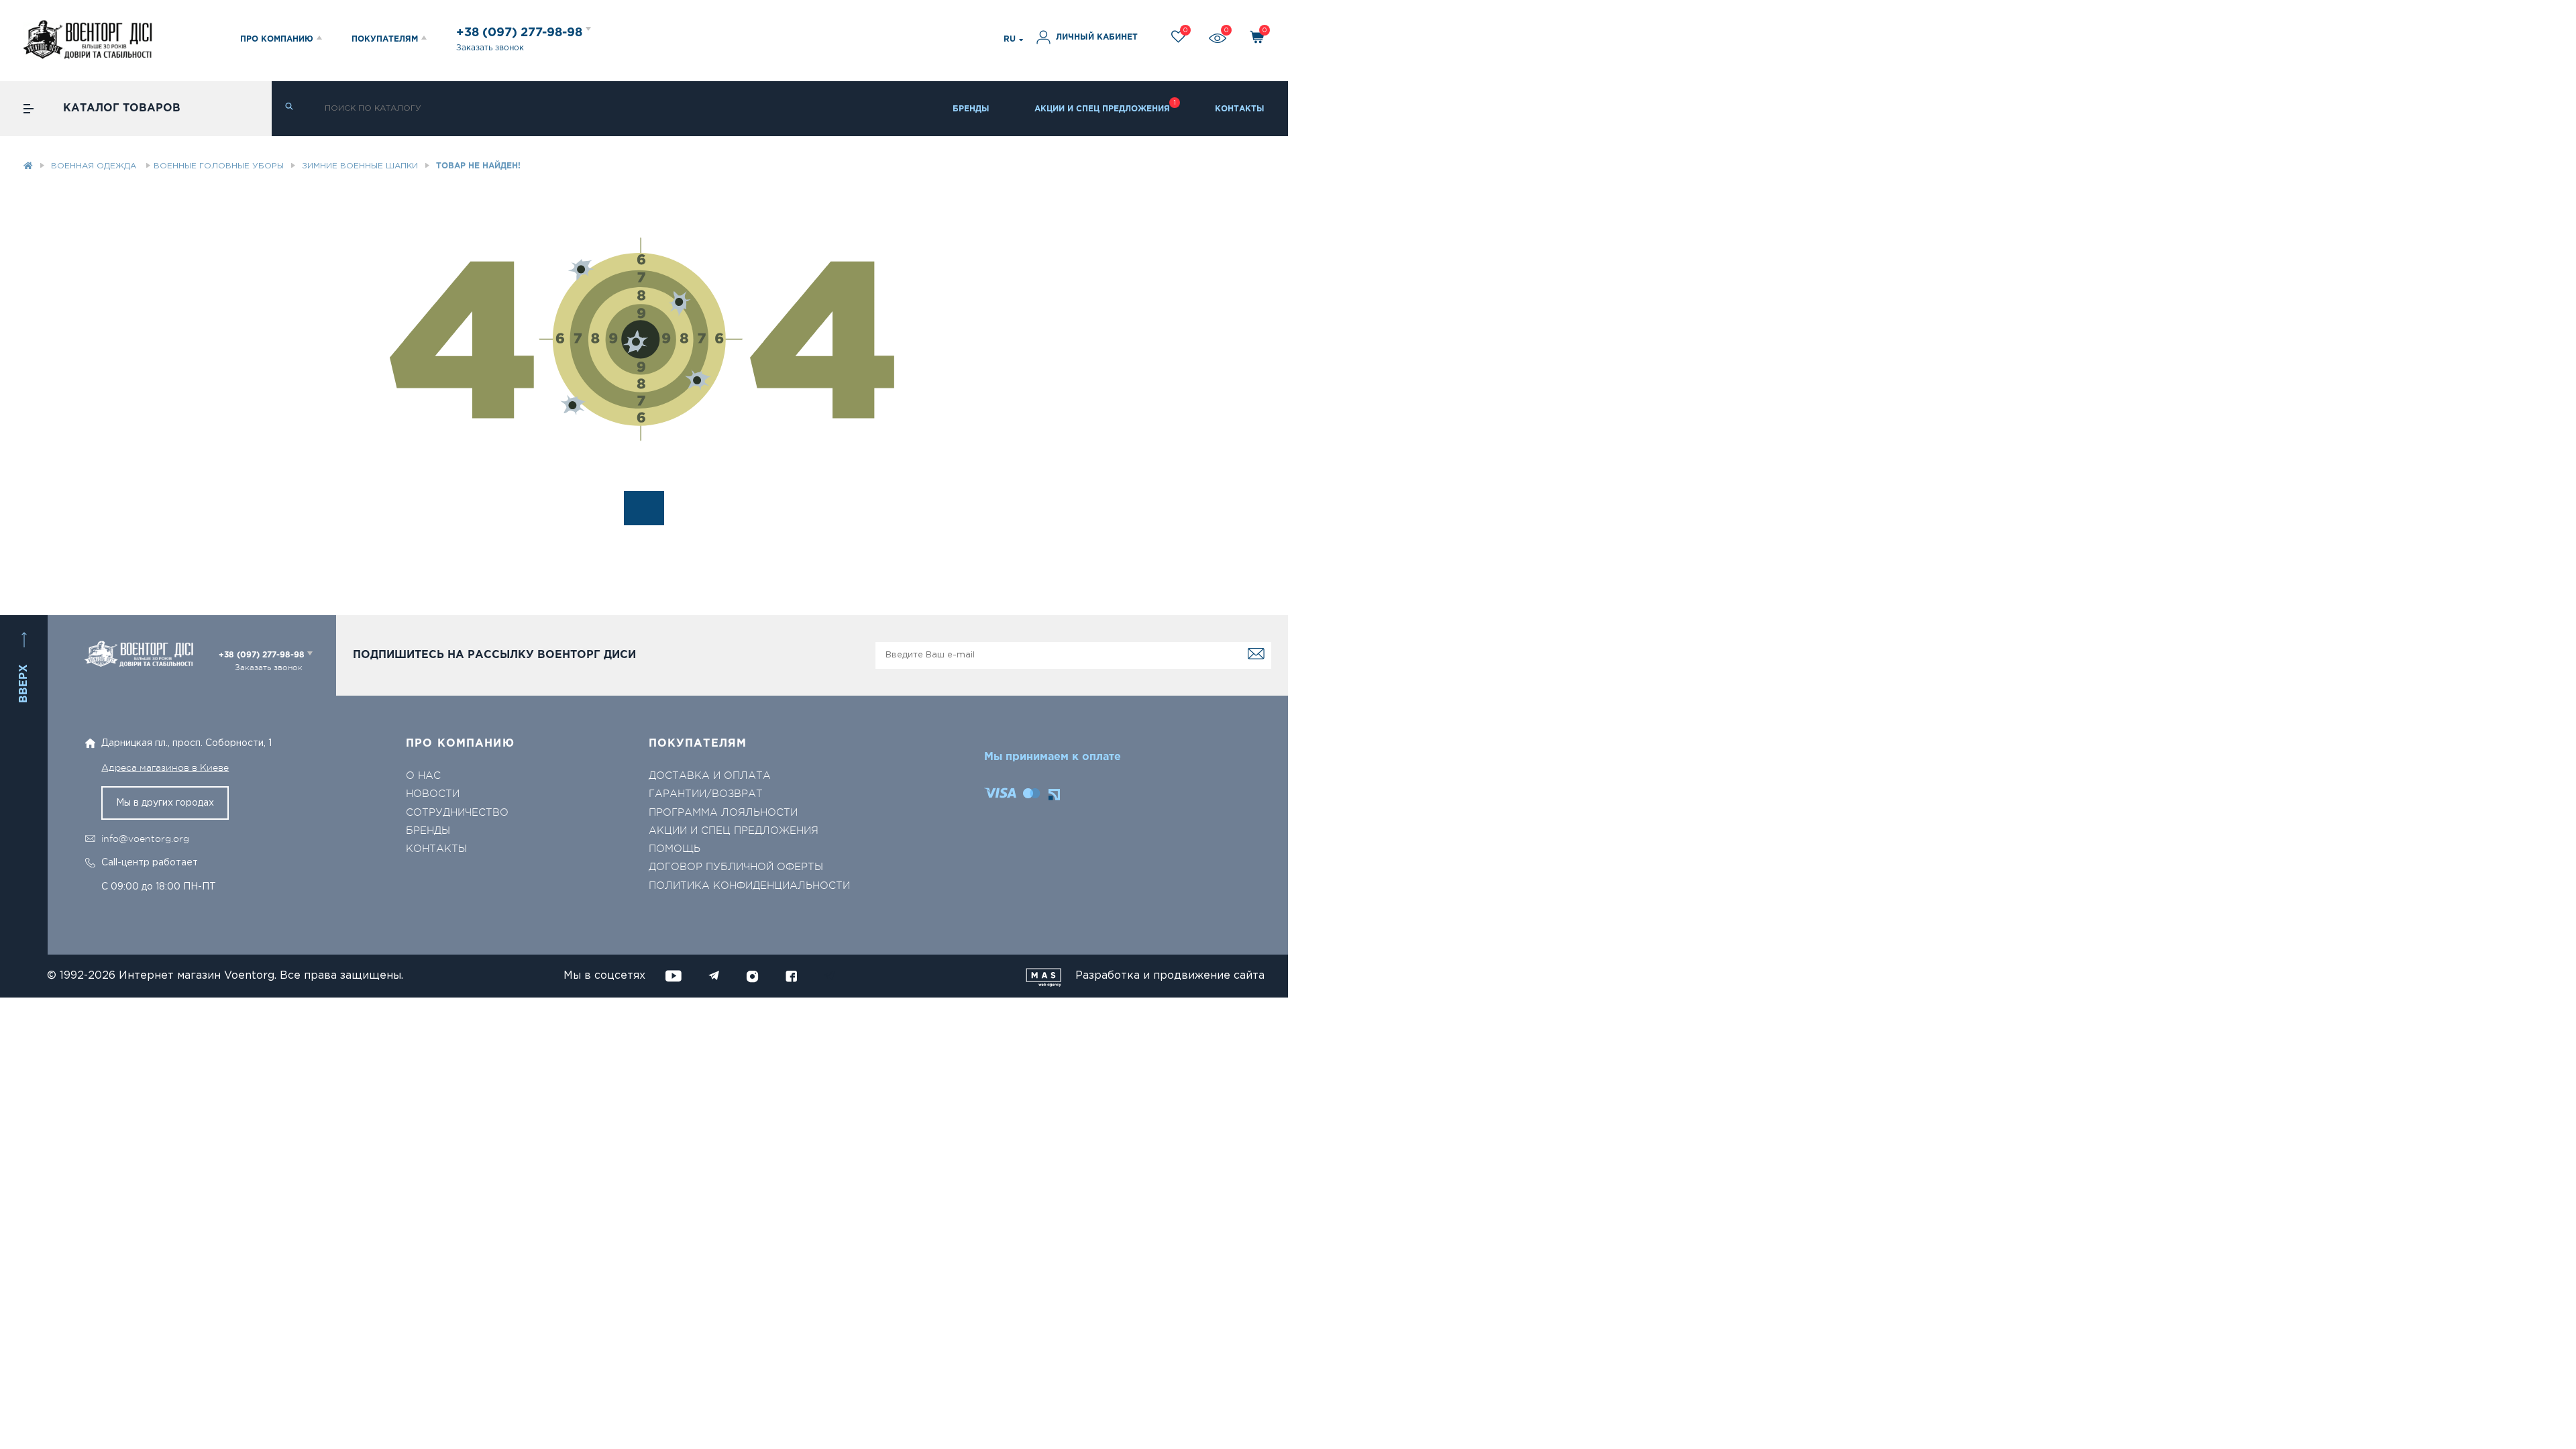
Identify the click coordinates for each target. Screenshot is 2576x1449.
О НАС (423, 776)
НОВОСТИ (433, 794)
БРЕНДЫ (971, 109)
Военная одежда (95, 166)
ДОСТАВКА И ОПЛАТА (710, 776)
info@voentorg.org (145, 839)
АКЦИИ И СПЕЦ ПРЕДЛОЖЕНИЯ (1102, 109)
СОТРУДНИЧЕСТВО (457, 813)
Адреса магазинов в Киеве (165, 767)
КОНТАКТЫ (1240, 109)
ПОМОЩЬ (675, 849)
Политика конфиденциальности (749, 886)
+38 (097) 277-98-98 (521, 33)
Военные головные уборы (219, 166)
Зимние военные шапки (360, 166)
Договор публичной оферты (736, 867)
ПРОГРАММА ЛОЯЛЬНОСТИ (723, 813)
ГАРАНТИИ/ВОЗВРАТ (706, 794)
